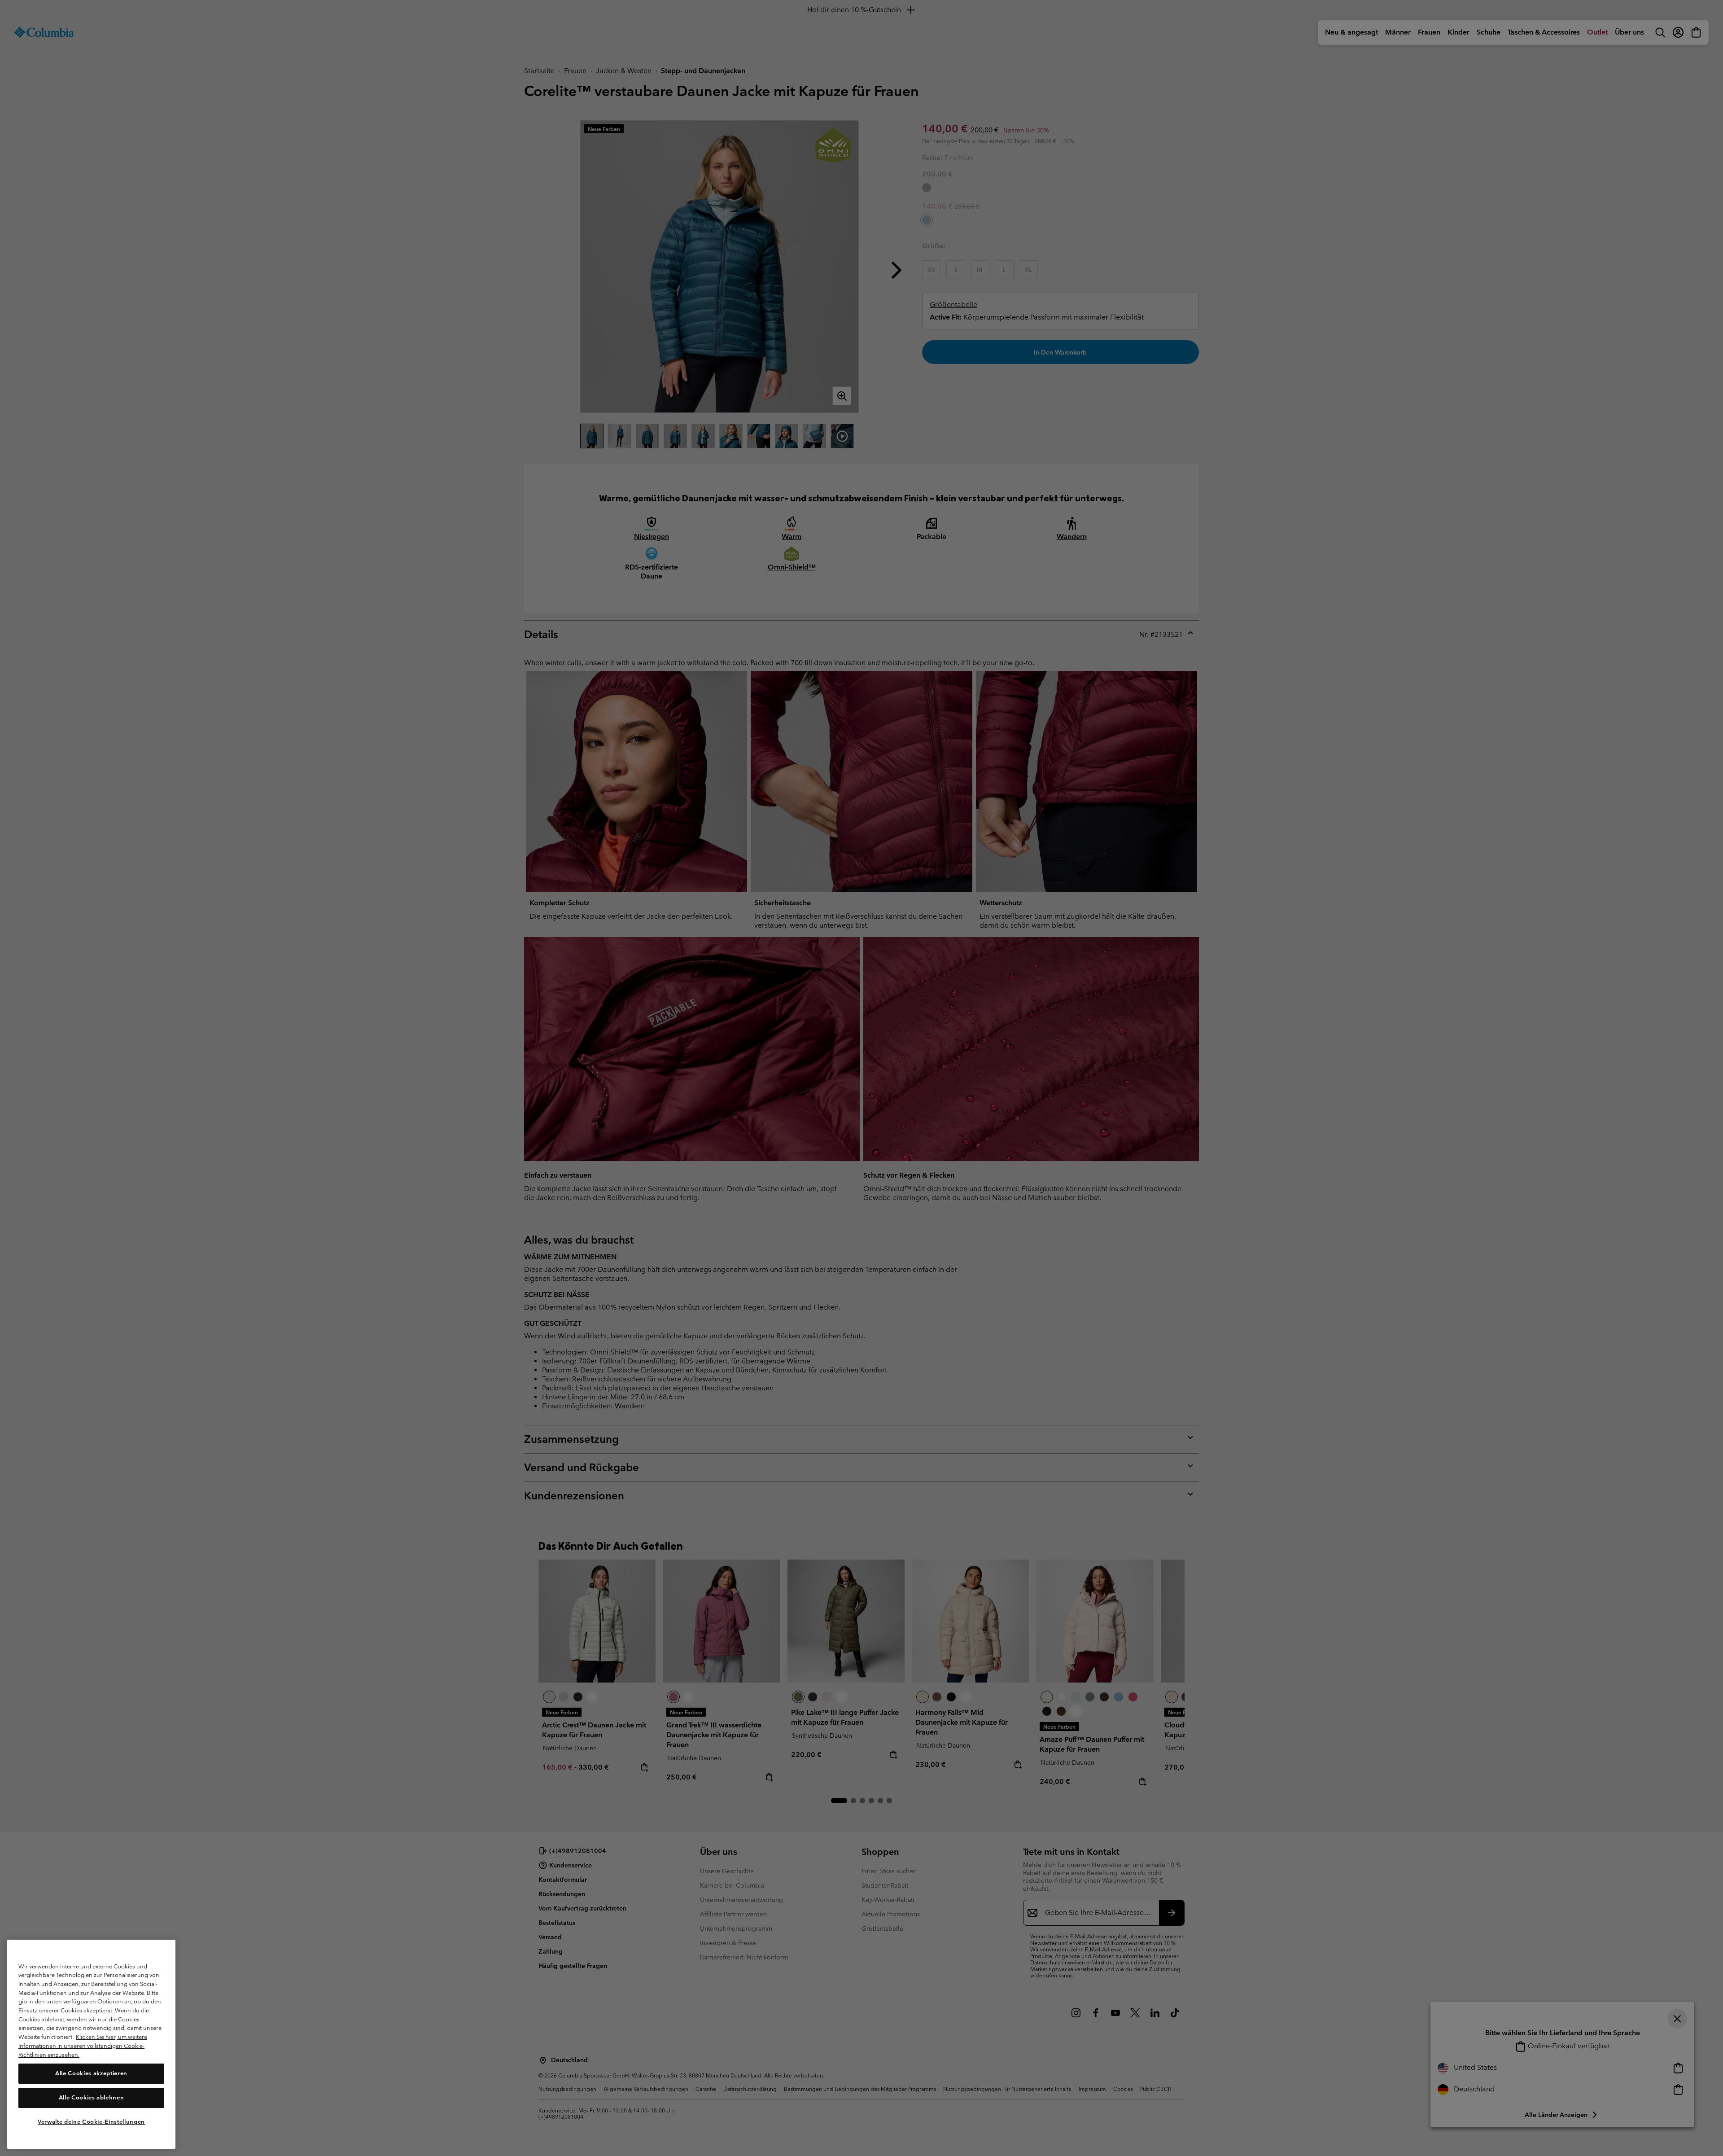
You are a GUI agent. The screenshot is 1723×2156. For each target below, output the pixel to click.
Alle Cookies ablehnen (92, 2097)
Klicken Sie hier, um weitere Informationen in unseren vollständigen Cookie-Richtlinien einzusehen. (83, 2046)
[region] (91, 2044)
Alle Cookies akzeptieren (91, 2073)
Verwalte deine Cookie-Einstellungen (91, 2121)
